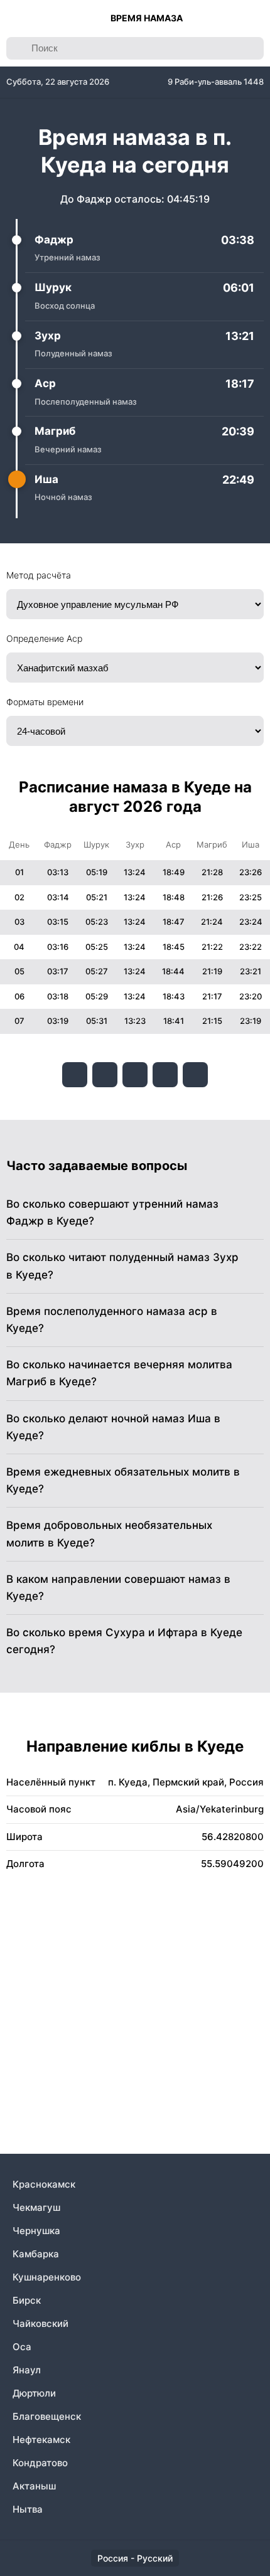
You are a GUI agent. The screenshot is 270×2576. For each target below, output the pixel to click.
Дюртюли (34, 2393)
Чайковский (40, 2323)
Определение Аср (44, 638)
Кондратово (40, 2463)
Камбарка (36, 2254)
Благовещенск (47, 2416)
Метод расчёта (39, 575)
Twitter (135, 1075)
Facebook (105, 1075)
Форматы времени (45, 702)
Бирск (27, 2300)
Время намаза (147, 18)
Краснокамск (44, 2184)
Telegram (165, 1075)
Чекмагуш (36, 2207)
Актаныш (34, 2486)
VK (75, 1075)
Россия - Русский (135, 2558)
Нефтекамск (41, 2440)
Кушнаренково (47, 2277)
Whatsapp (195, 1075)
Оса (22, 2347)
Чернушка (36, 2231)
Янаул (27, 2370)
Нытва (28, 2509)
